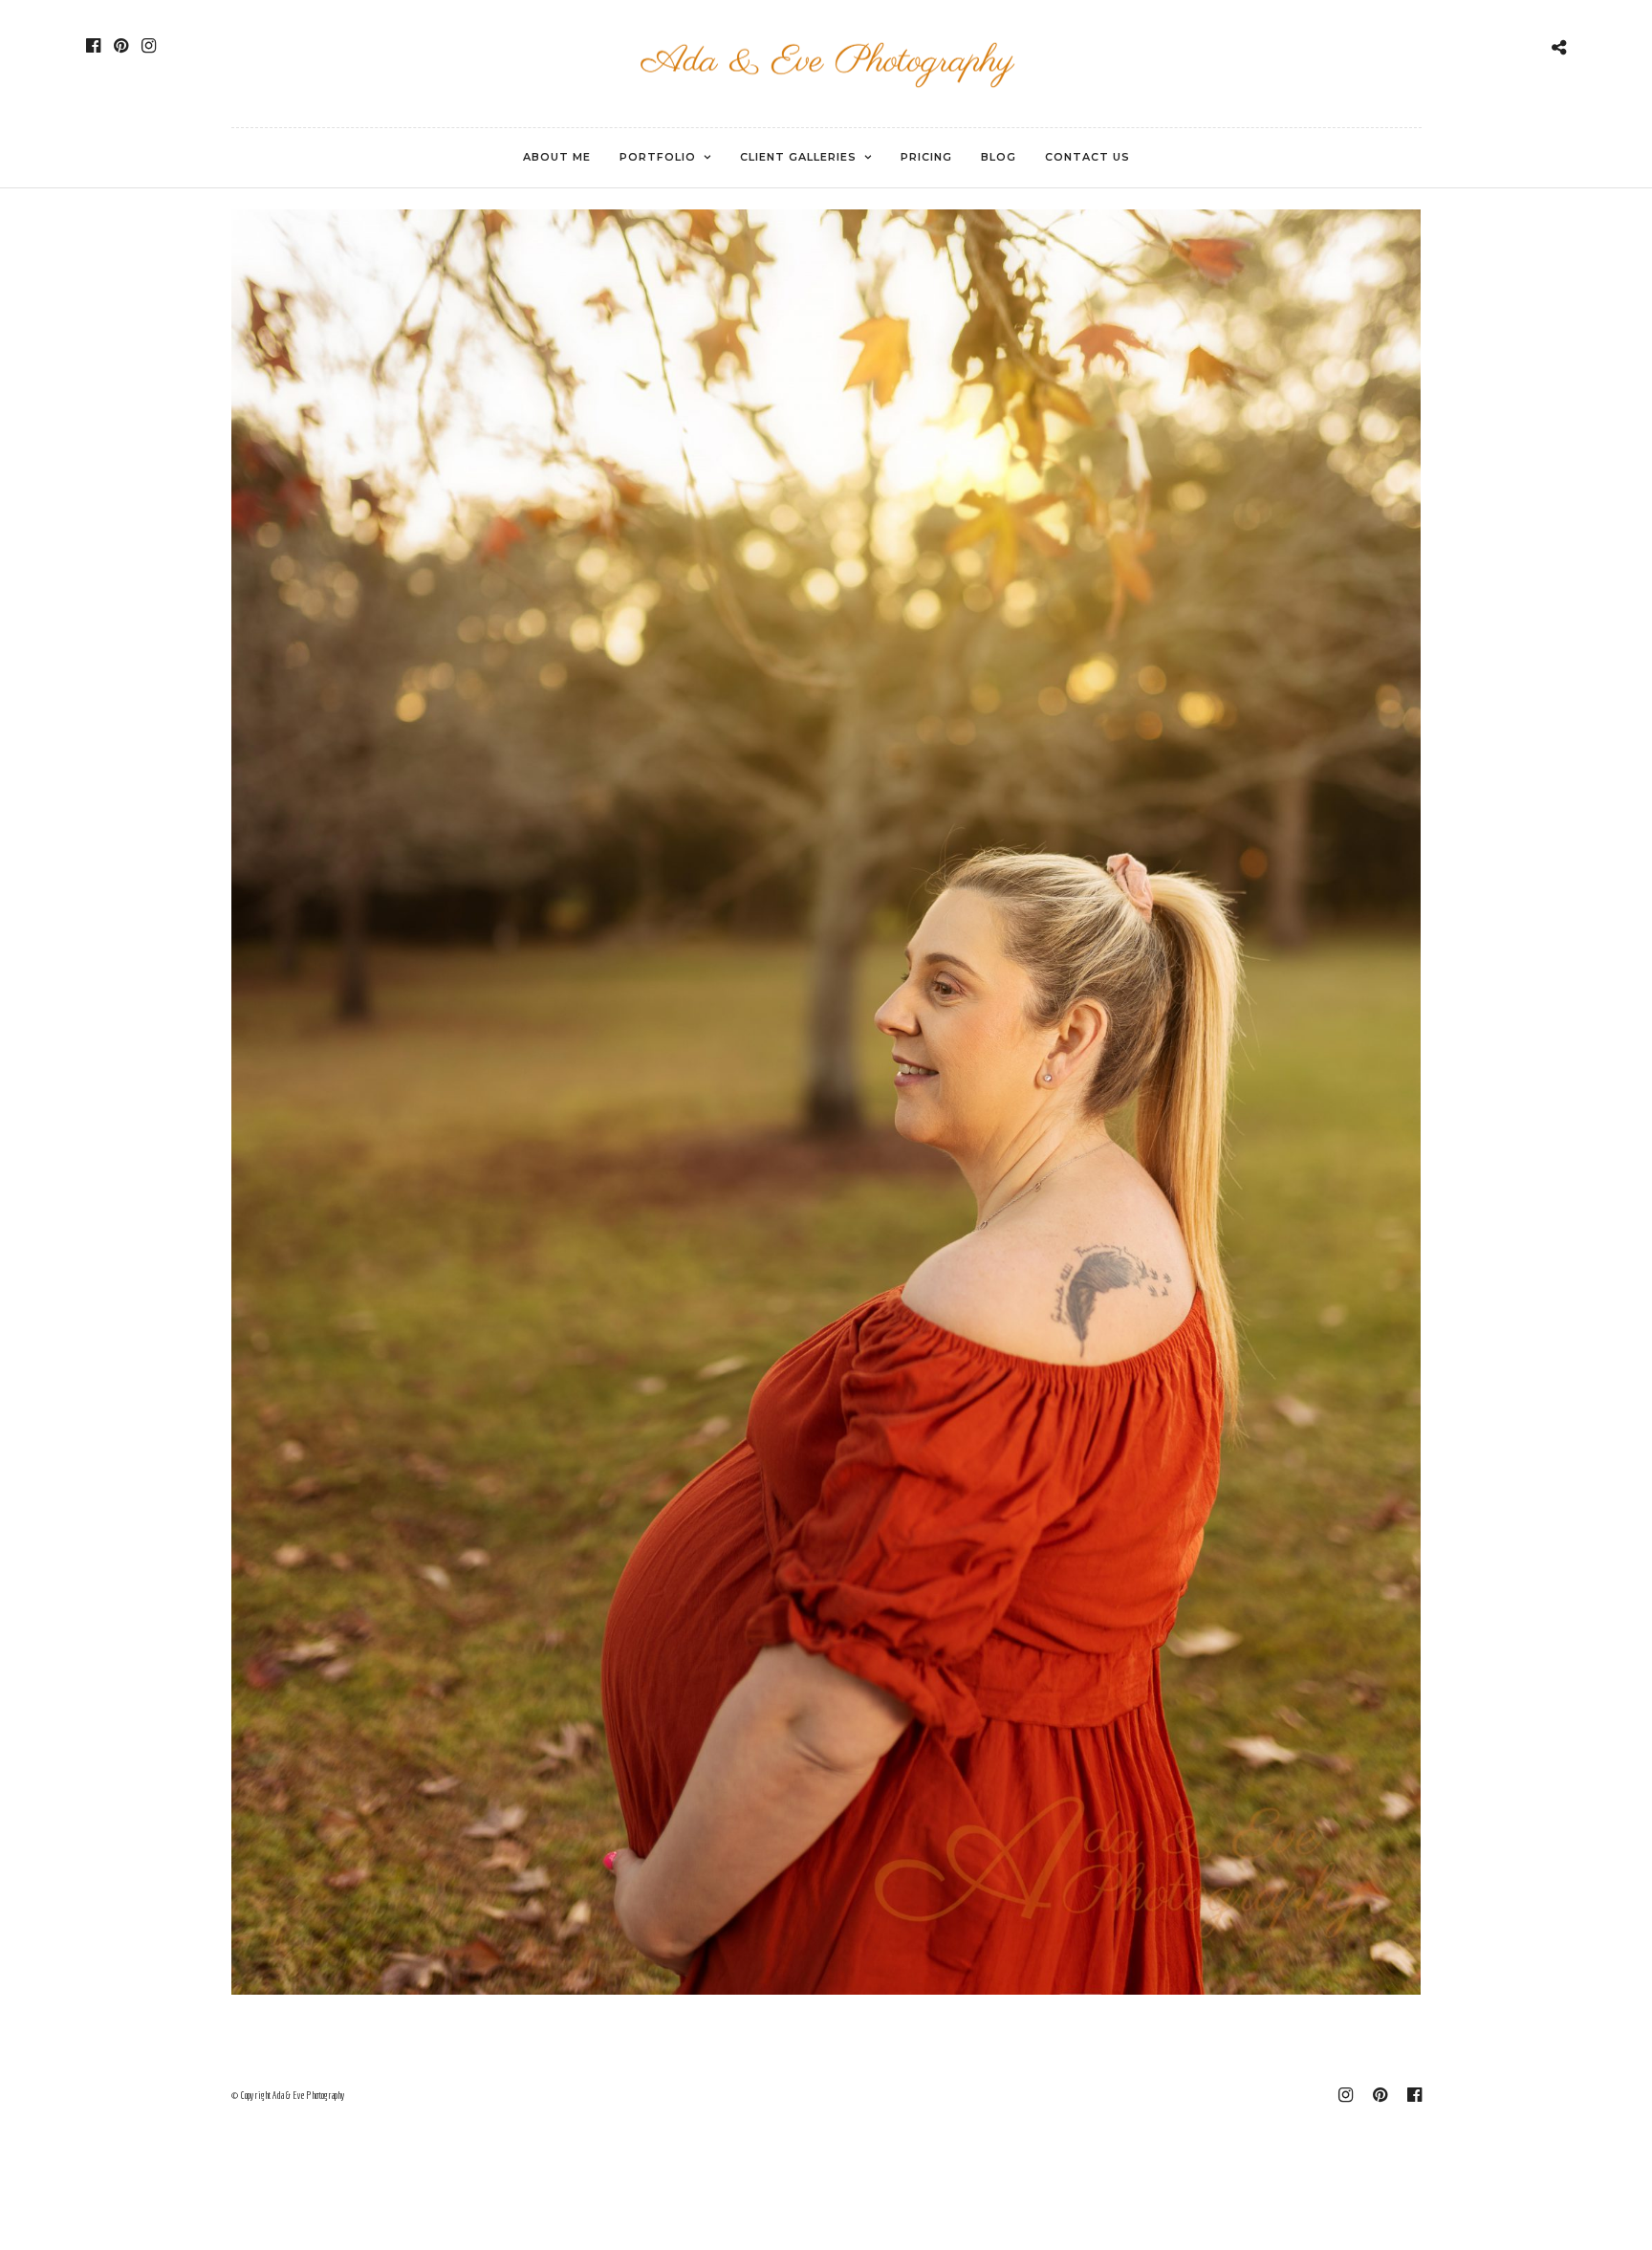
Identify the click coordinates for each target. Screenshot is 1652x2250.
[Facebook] (93, 46)
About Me (557, 157)
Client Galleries (798, 157)
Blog (999, 157)
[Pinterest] (121, 46)
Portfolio (658, 157)
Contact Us (1087, 157)
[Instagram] (149, 46)
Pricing (926, 157)
